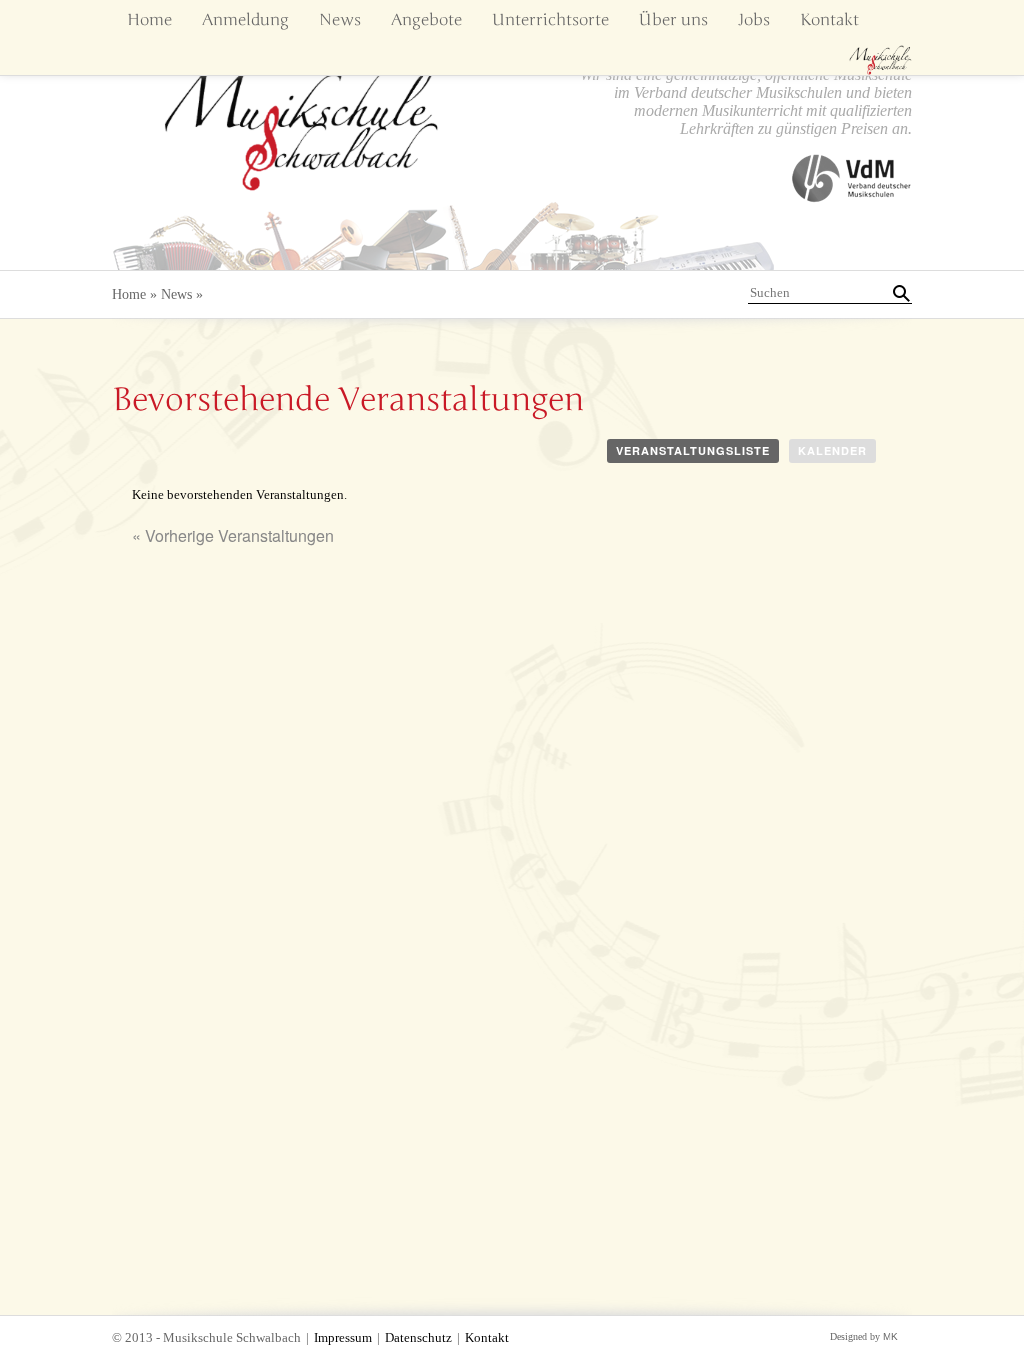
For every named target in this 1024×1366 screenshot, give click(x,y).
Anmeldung (245, 20)
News (340, 20)
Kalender (832, 450)
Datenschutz (418, 1338)
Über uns (673, 20)
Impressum (343, 1338)
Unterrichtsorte (550, 20)
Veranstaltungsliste (693, 450)
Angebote (426, 20)
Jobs (754, 20)
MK (890, 1336)
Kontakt (829, 20)
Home (149, 20)
